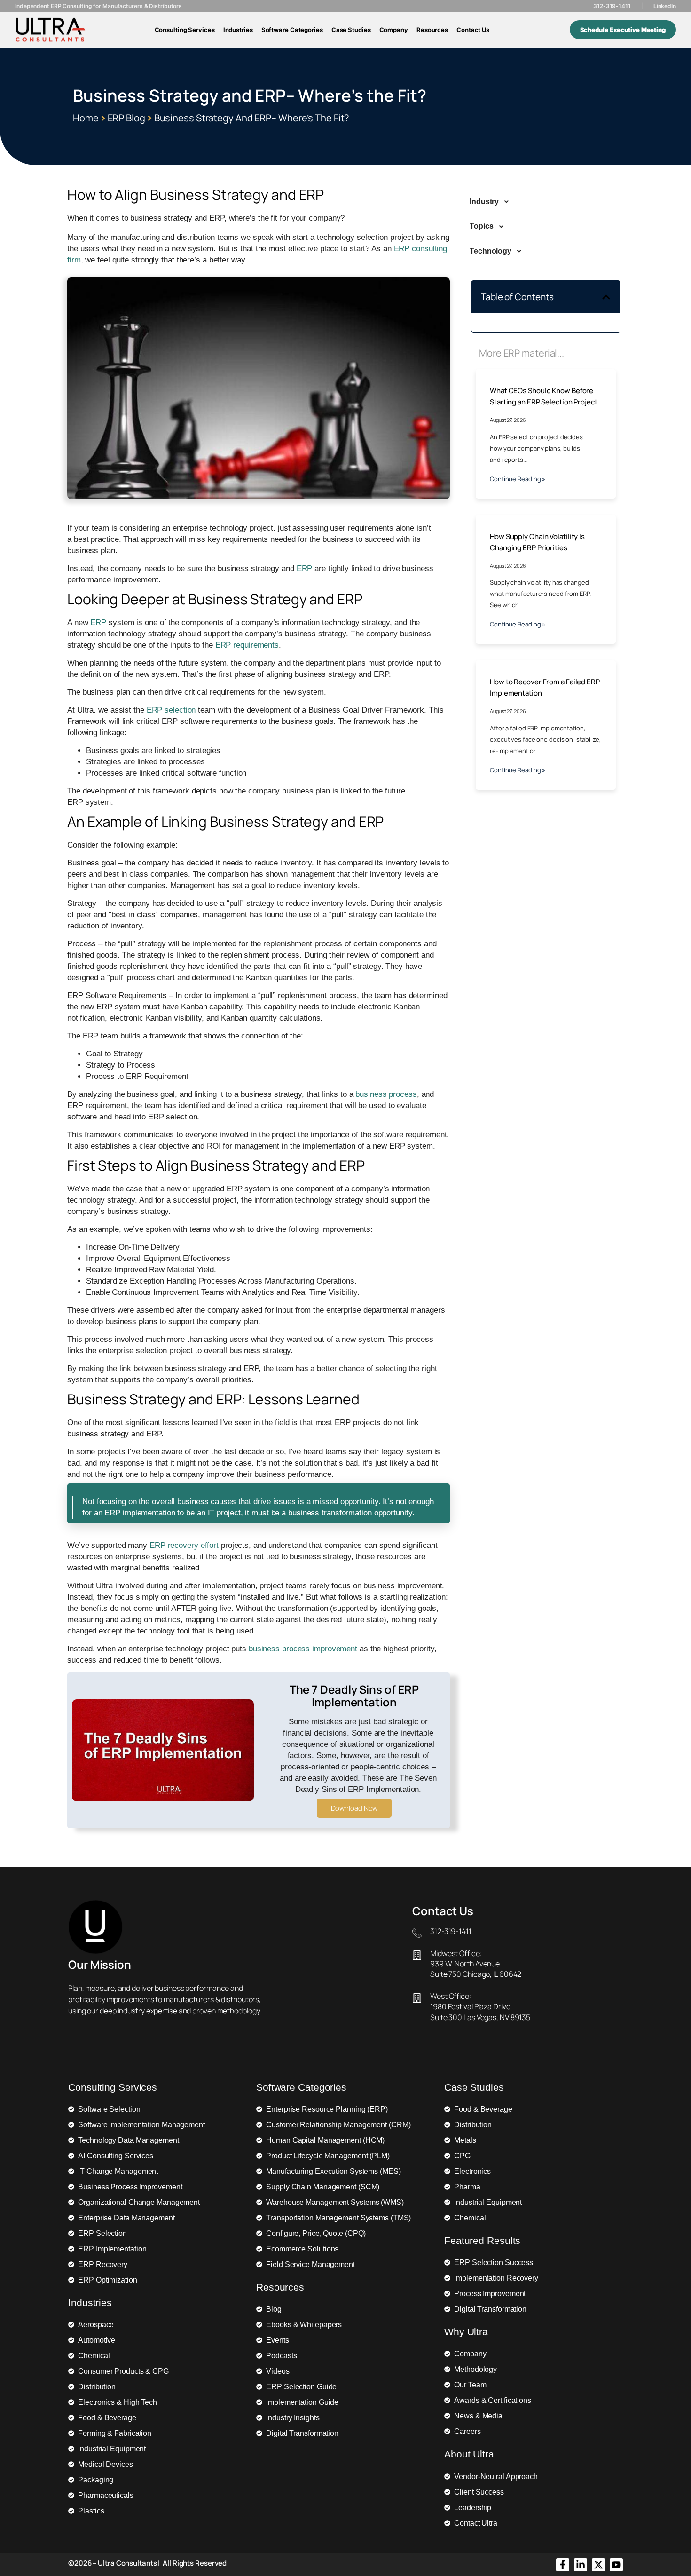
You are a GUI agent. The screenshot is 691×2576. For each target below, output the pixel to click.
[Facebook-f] (563, 2565)
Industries (238, 30)
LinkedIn (665, 6)
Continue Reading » (518, 479)
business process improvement (303, 1649)
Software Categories (292, 30)
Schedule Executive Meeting (623, 30)
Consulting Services (185, 30)
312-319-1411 (612, 6)
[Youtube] (616, 2565)
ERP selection (171, 710)
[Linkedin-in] (581, 2565)
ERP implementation (140, 1513)
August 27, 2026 (508, 420)
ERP (305, 568)
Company (394, 30)
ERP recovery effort (184, 1545)
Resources (432, 30)
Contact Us (473, 30)
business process (386, 1094)
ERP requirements (247, 645)
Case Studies (351, 30)
